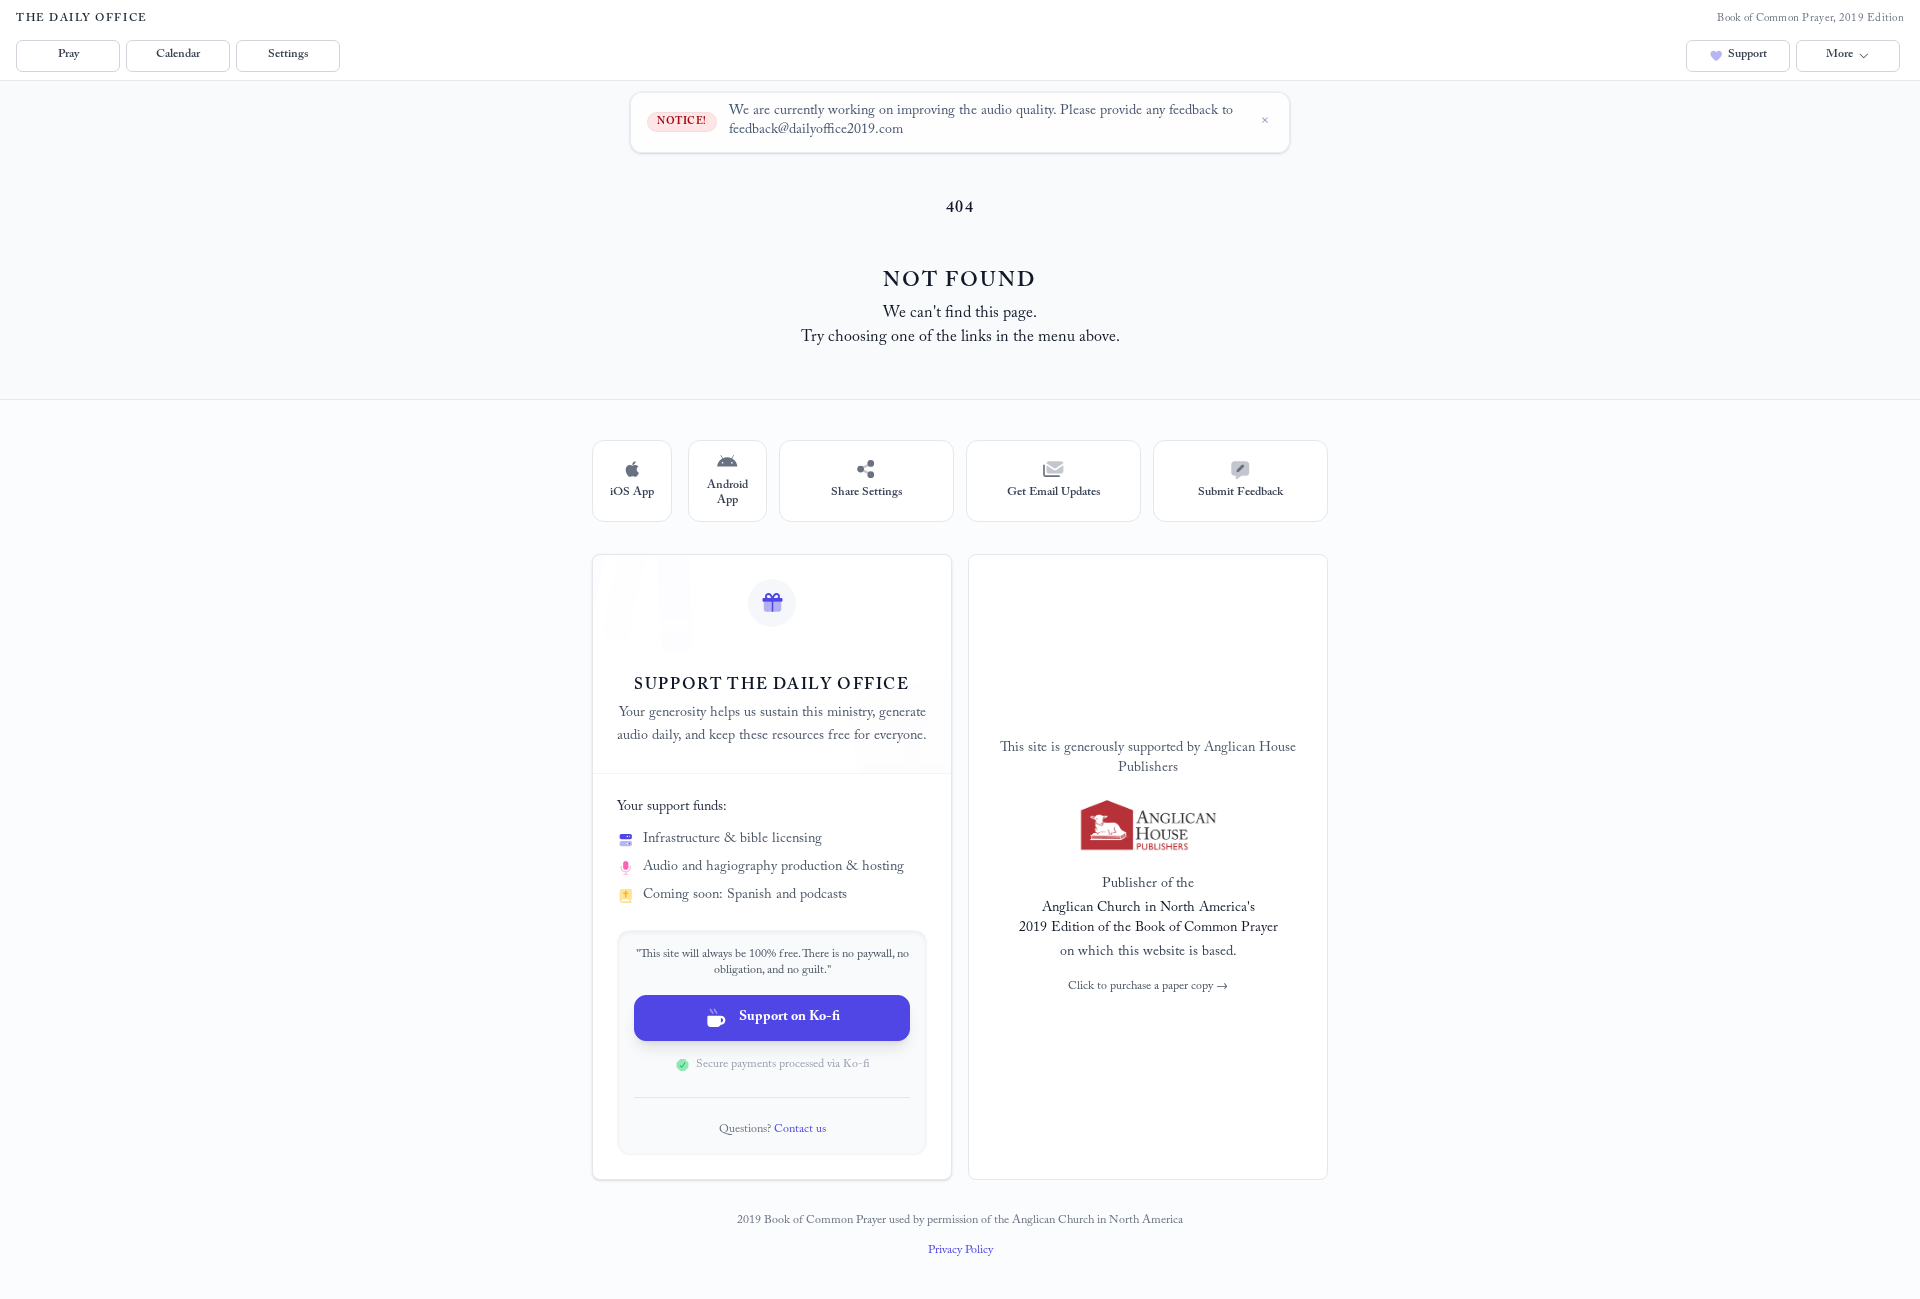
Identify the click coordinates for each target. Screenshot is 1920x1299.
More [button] (1839, 55)
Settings (288, 55)
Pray (68, 55)
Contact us (800, 1130)
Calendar (178, 55)
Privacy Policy (960, 1251)
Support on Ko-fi (789, 1018)
